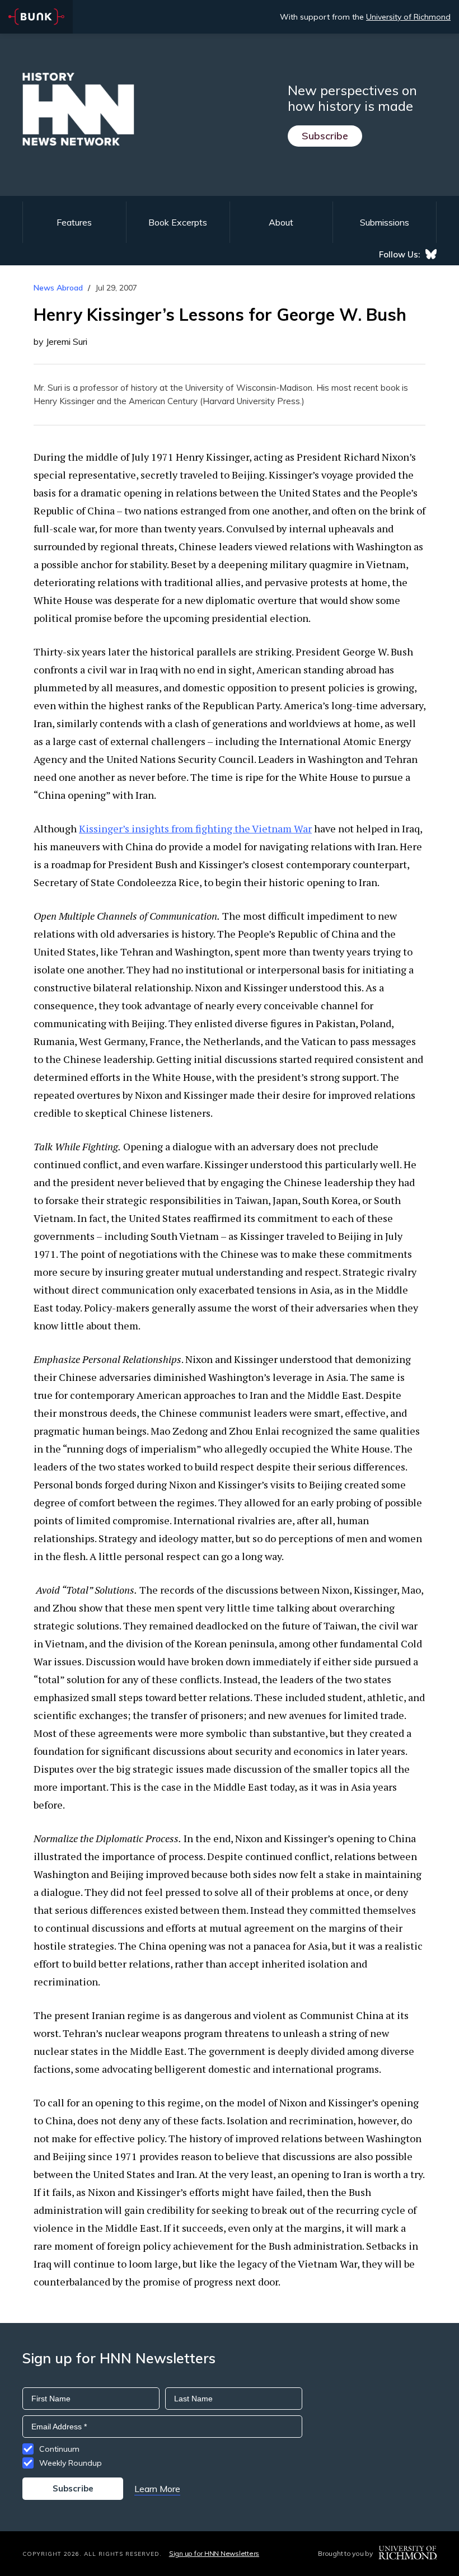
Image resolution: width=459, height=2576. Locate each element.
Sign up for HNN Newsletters (214, 2553)
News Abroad (58, 288)
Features (74, 222)
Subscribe (325, 136)
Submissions (385, 222)
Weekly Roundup (71, 2463)
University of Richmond (408, 17)
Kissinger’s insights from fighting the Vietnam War (195, 828)
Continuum (59, 2449)
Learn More (157, 2489)
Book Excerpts (178, 222)
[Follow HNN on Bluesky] (431, 254)
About (281, 222)
